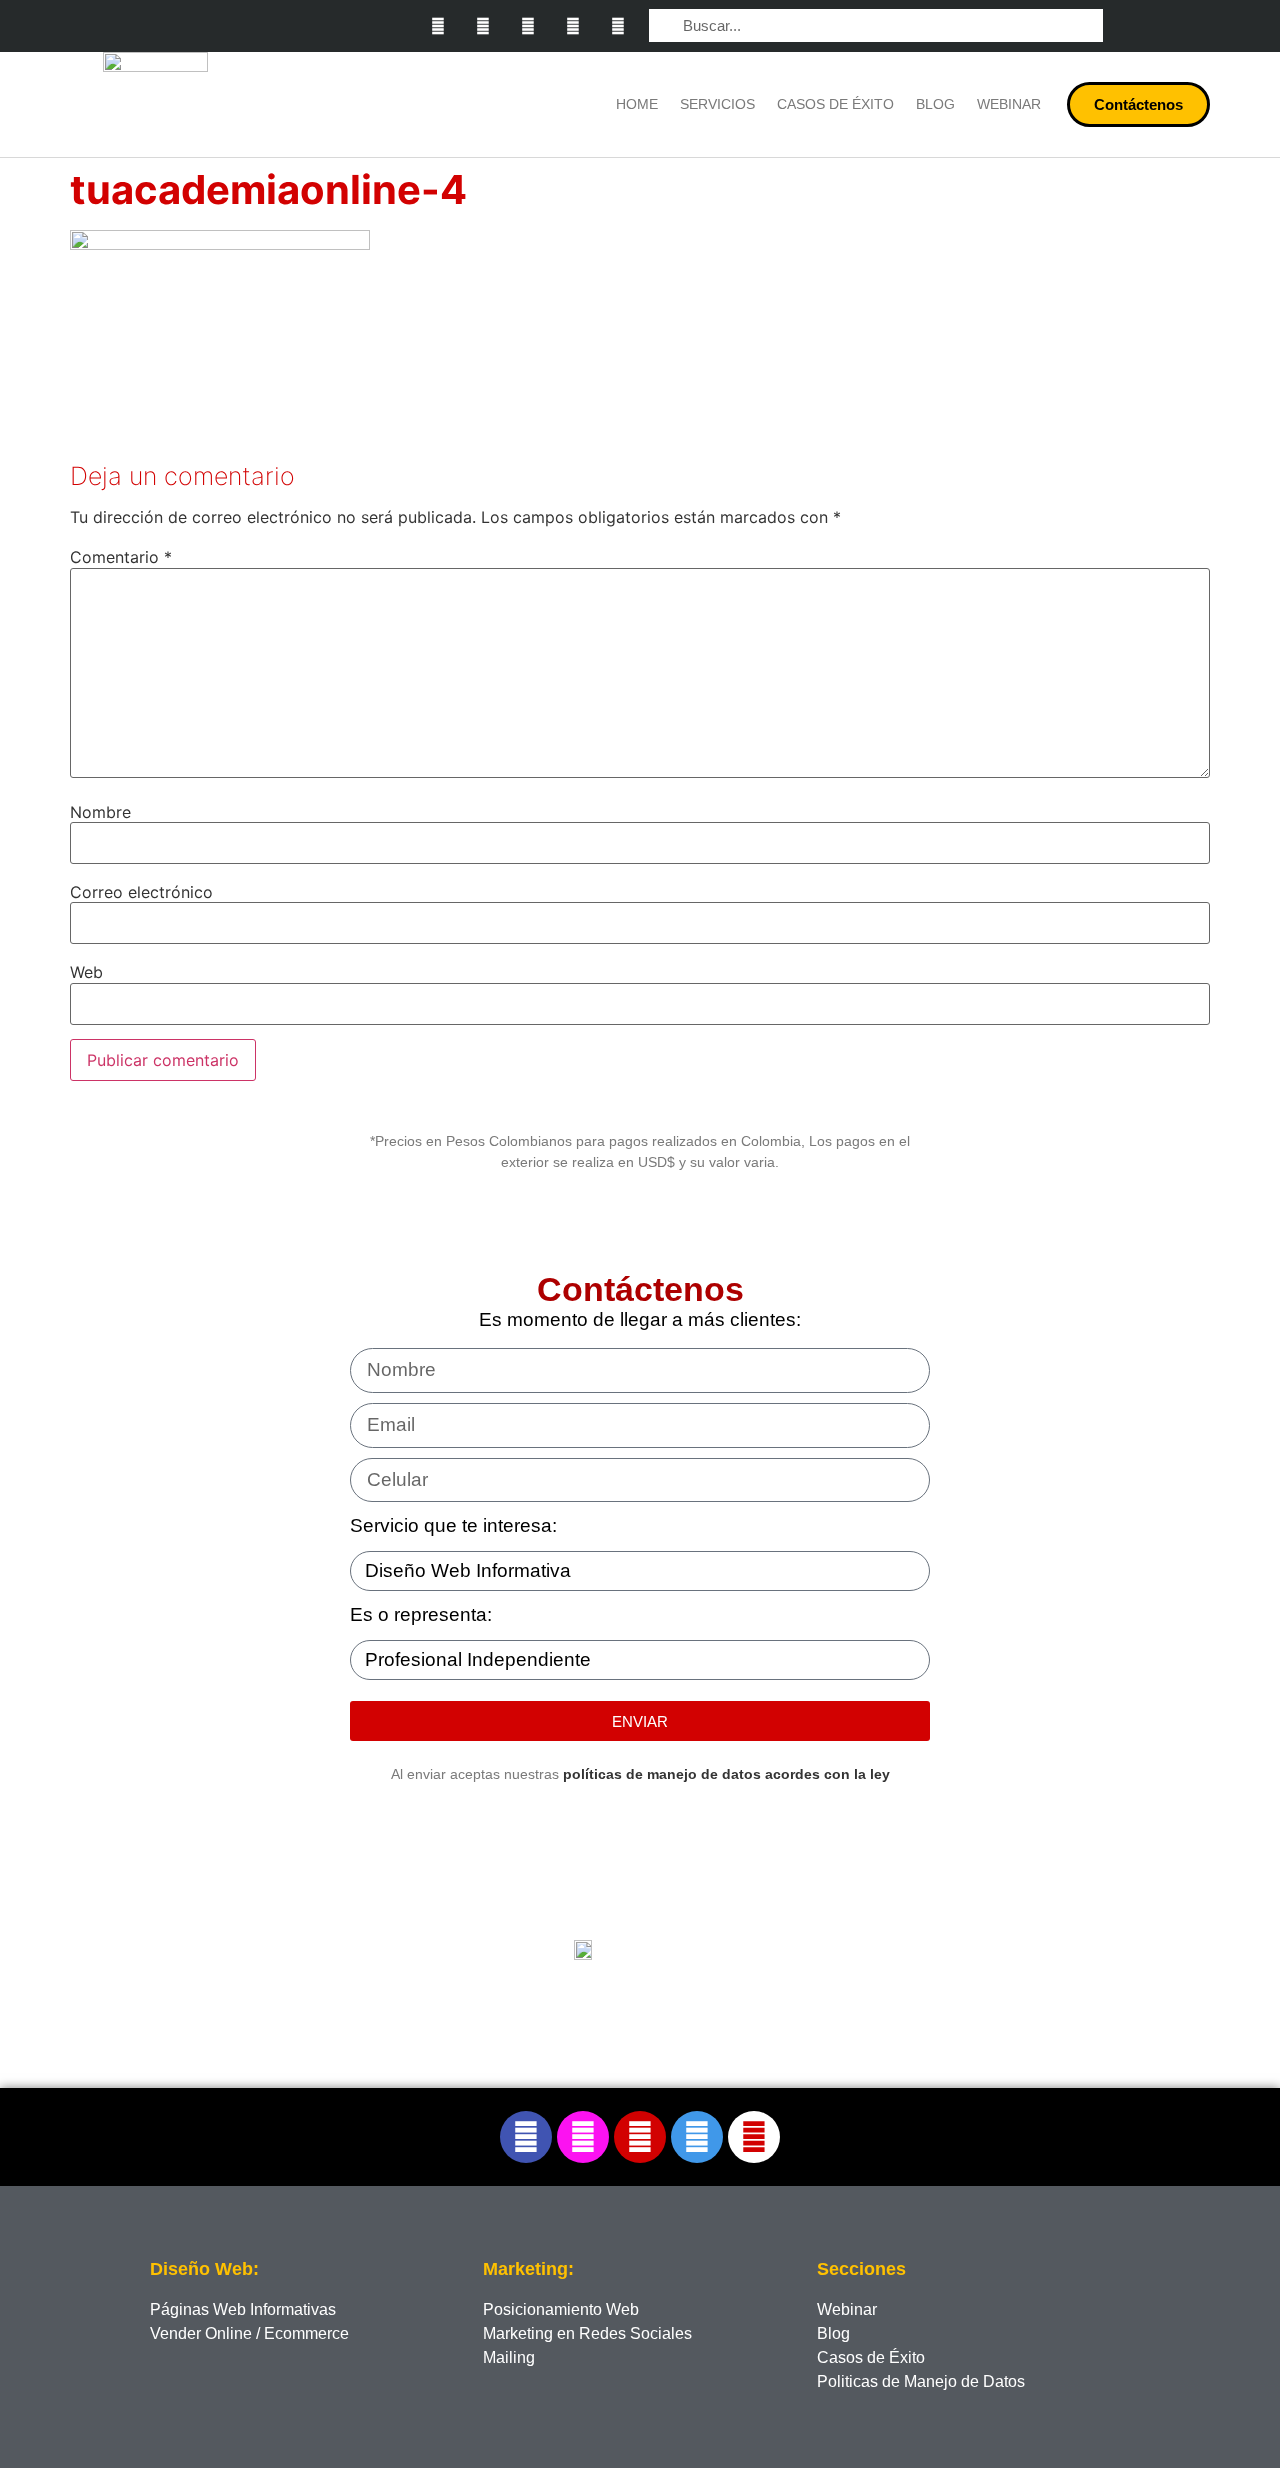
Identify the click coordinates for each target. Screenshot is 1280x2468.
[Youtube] (617, 26)
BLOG (935, 104)
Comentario (121, 557)
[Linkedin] (528, 26)
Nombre (100, 812)
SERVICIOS (717, 104)
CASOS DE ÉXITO (835, 104)
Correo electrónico (141, 892)
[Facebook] (526, 2137)
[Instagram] (483, 26)
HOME (637, 104)
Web (86, 972)
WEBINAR (1009, 104)
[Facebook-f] (438, 26)
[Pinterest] (572, 26)
